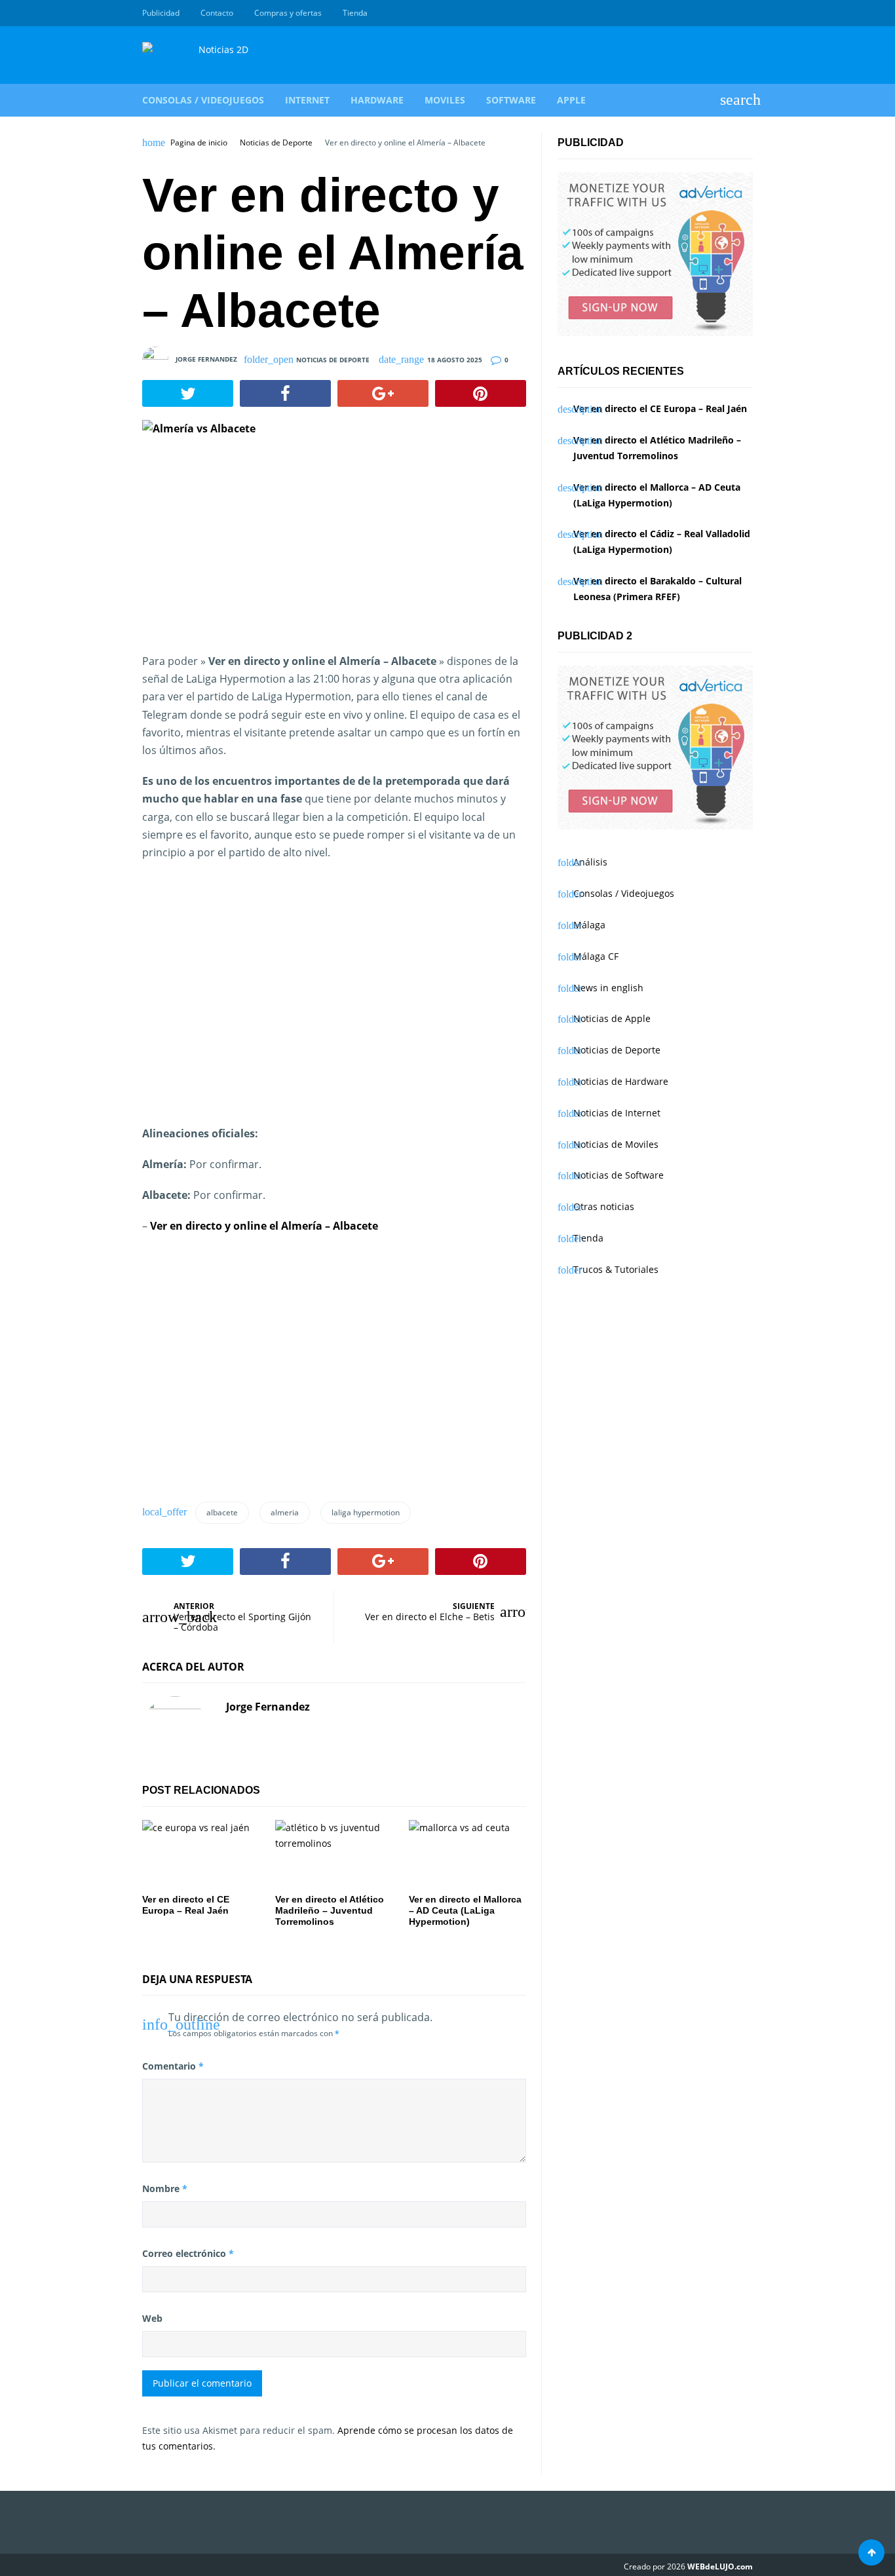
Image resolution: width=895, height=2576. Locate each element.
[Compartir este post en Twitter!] (188, 394)
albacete (222, 1512)
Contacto (217, 13)
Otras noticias (604, 1206)
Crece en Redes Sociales (746, 13)
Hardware (377, 100)
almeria (285, 1512)
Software (511, 100)
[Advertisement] (334, 1002)
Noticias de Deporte (276, 143)
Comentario (173, 2066)
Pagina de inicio (199, 143)
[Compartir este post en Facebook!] (285, 394)
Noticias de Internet (617, 1113)
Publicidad (161, 13)
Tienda (355, 13)
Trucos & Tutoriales (616, 1269)
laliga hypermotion (366, 1512)
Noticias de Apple (612, 1018)
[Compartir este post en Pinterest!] (481, 394)
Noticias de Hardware (621, 1081)
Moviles (445, 100)
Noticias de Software (619, 1175)
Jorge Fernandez (206, 358)
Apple (571, 100)
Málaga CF (596, 956)
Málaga (589, 925)
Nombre (165, 2188)
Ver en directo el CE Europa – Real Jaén (660, 408)
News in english (608, 988)
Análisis (590, 862)
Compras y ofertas (288, 13)
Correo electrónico (188, 2253)
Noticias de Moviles (616, 1144)
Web (152, 2318)
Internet (307, 100)
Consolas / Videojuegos (203, 100)
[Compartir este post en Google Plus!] (383, 394)
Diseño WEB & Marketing (731, 13)
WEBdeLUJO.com (720, 2567)
